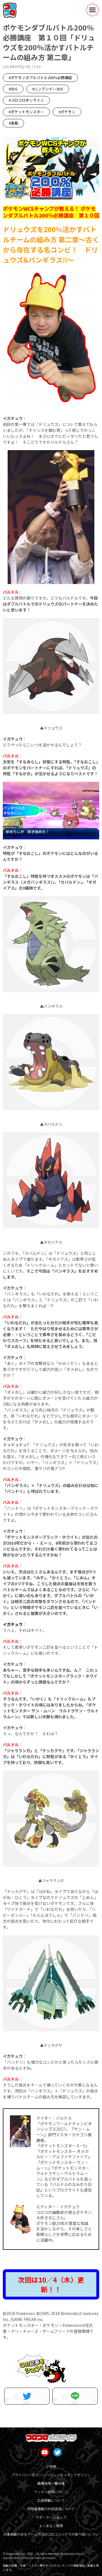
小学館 (51, 2466)
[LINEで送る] (75, 2396)
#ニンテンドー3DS (48, 89)
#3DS (13, 89)
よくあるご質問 (51, 2526)
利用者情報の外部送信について (51, 2509)
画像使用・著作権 (51, 2483)
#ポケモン (67, 112)
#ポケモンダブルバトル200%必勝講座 (40, 78)
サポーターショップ (51, 2517)
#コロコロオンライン (26, 100)
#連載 (13, 123)
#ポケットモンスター (26, 112)
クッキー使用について (51, 2492)
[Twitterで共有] (27, 2396)
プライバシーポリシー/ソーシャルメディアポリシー (51, 2475)
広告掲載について (51, 2500)
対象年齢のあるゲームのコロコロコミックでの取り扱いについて (51, 2537)
